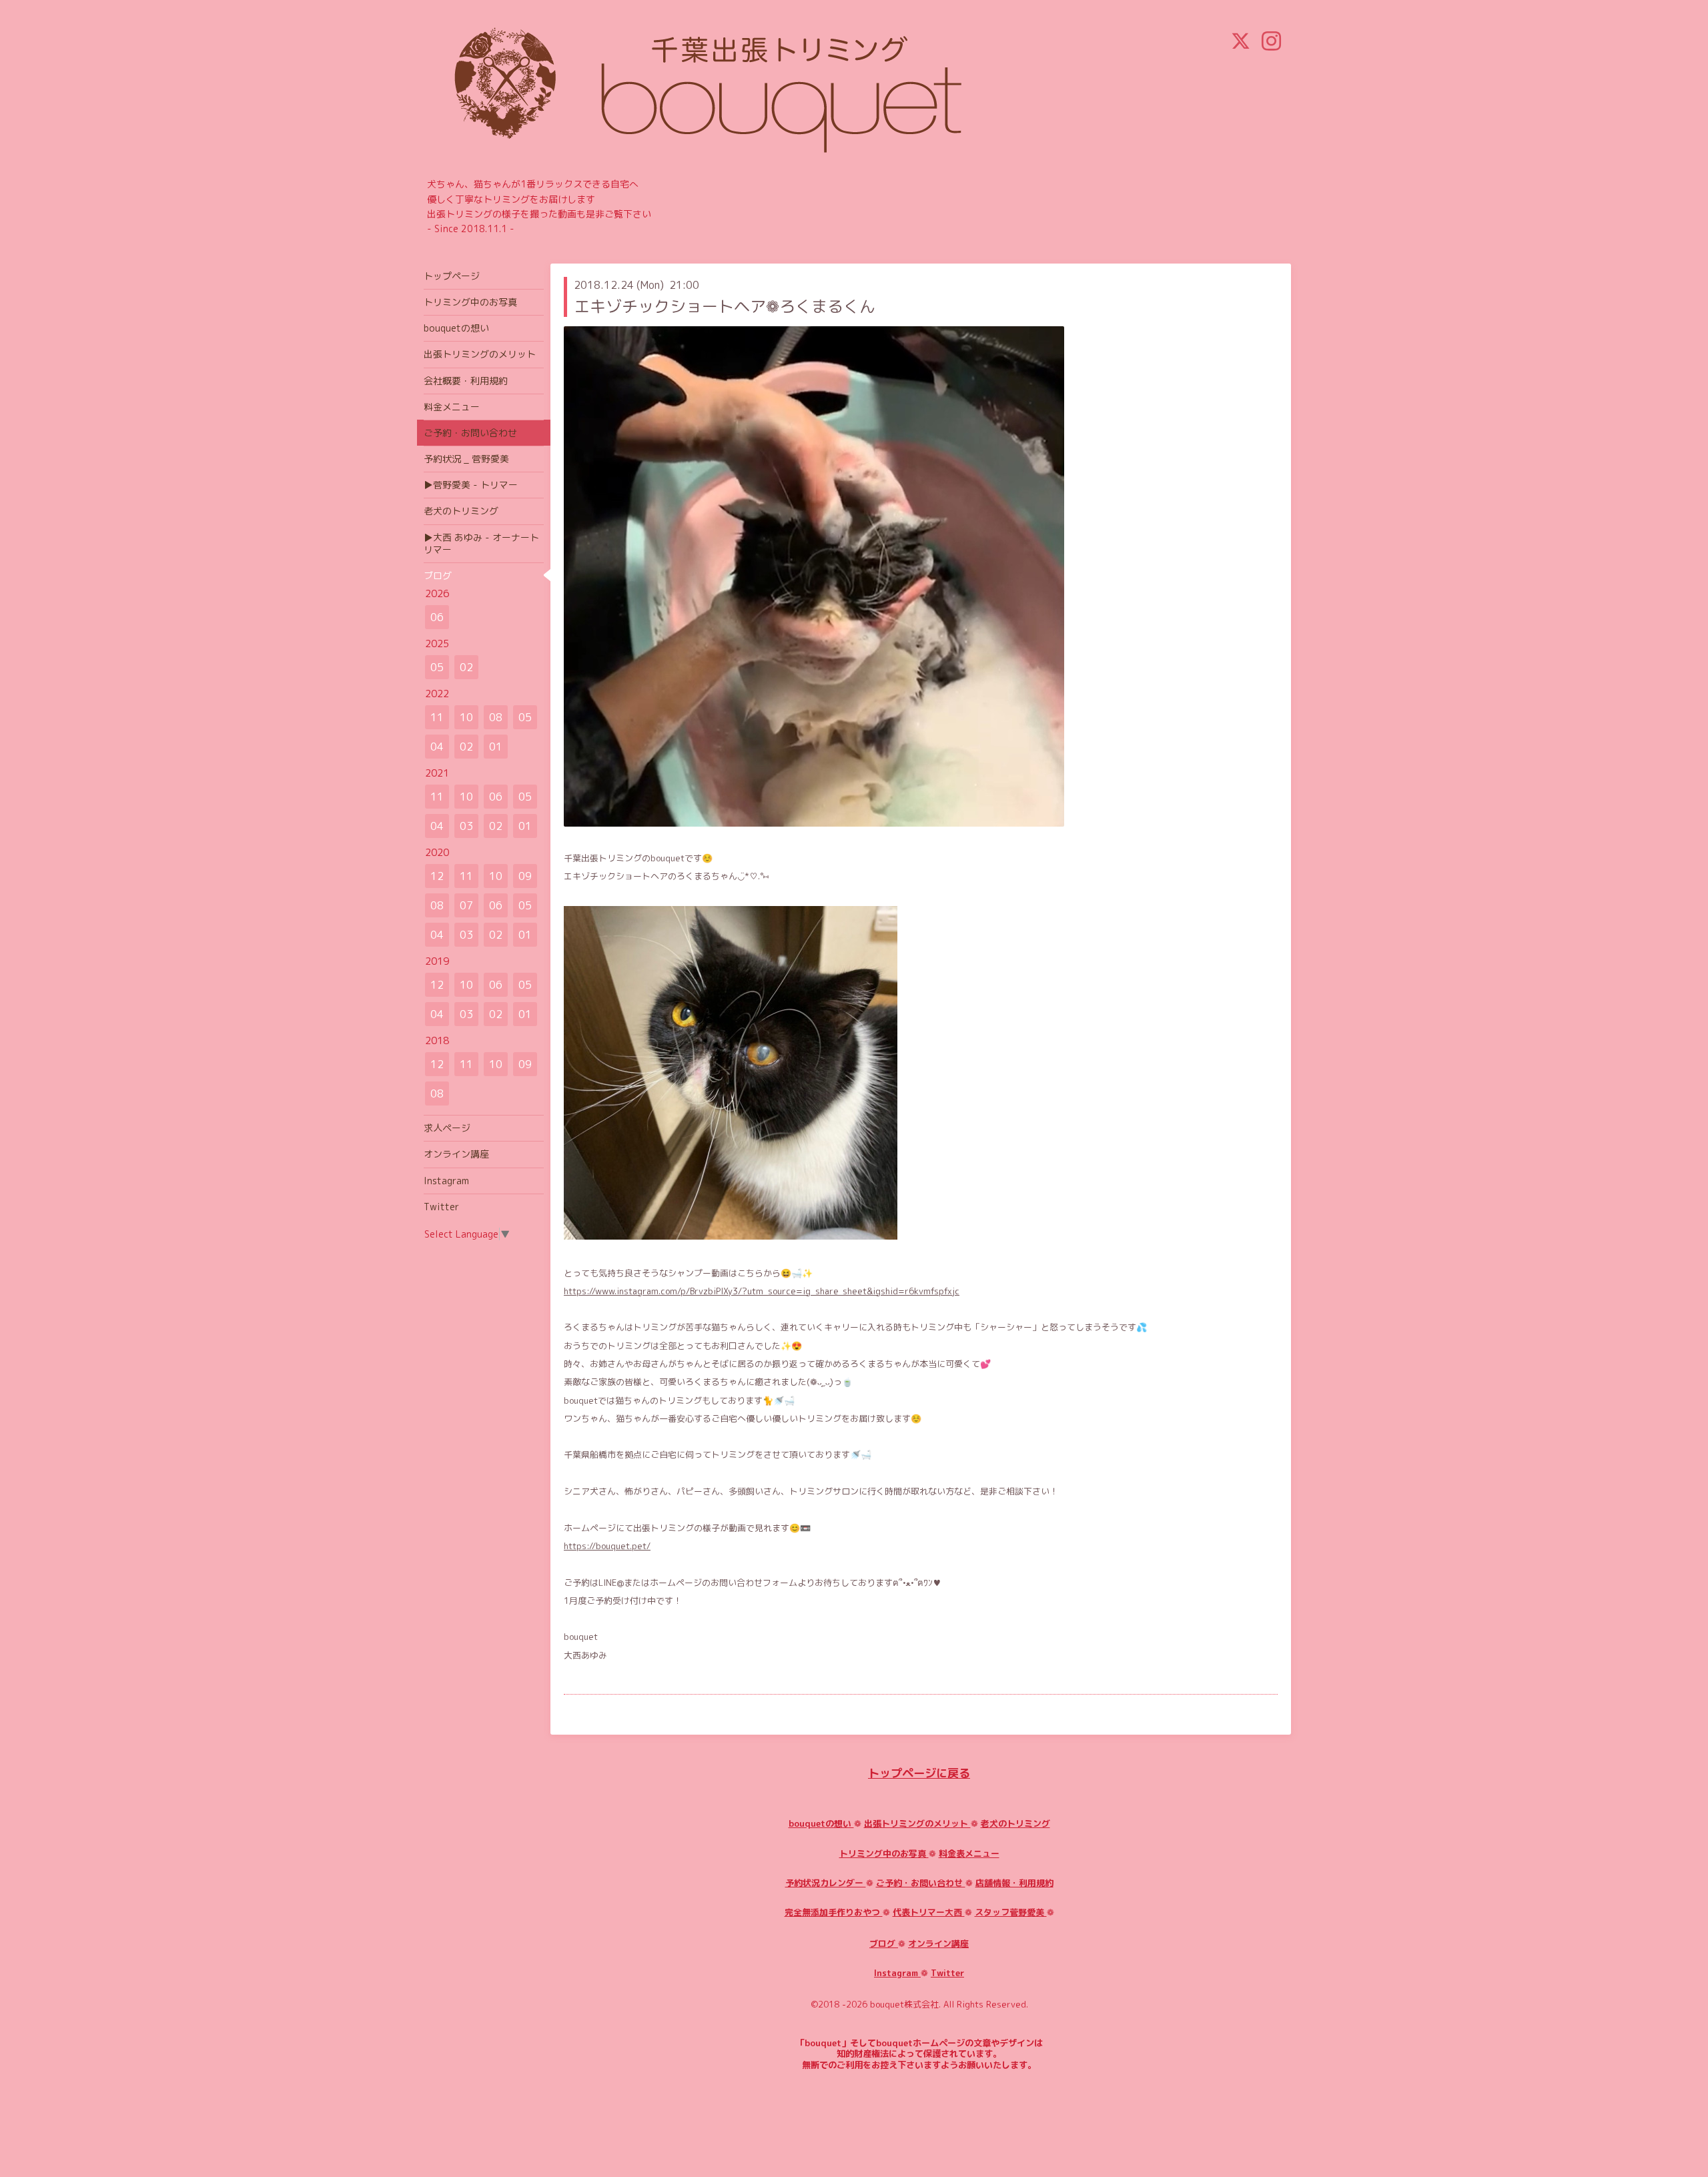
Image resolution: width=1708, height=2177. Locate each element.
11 (437, 717)
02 (466, 667)
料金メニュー (452, 407)
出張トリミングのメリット (917, 1823)
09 (525, 876)
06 (437, 617)
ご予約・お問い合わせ (921, 1883)
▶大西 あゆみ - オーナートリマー (481, 543)
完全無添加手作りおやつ (834, 1912)
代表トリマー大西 (929, 1912)
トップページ (452, 276)
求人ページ (447, 1128)
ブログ (884, 1943)
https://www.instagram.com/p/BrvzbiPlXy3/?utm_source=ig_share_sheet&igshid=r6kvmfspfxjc (762, 1291)
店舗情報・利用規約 (1014, 1883)
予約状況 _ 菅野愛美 (466, 459)
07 (466, 905)
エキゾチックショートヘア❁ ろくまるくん (725, 306)
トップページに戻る (919, 1773)
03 (466, 826)
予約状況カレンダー (826, 1883)
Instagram (897, 1973)
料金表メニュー (969, 1853)
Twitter (947, 1973)
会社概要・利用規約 (466, 381)
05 (437, 667)
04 (437, 747)
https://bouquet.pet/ (607, 1546)
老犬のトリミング (1015, 1823)
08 (496, 717)
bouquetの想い (821, 1823)
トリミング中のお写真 (884, 1853)
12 (437, 876)
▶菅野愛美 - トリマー (471, 485)
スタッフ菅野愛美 (1011, 1912)
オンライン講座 (938, 1943)
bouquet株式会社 (904, 2004)
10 (466, 717)
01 (496, 747)
